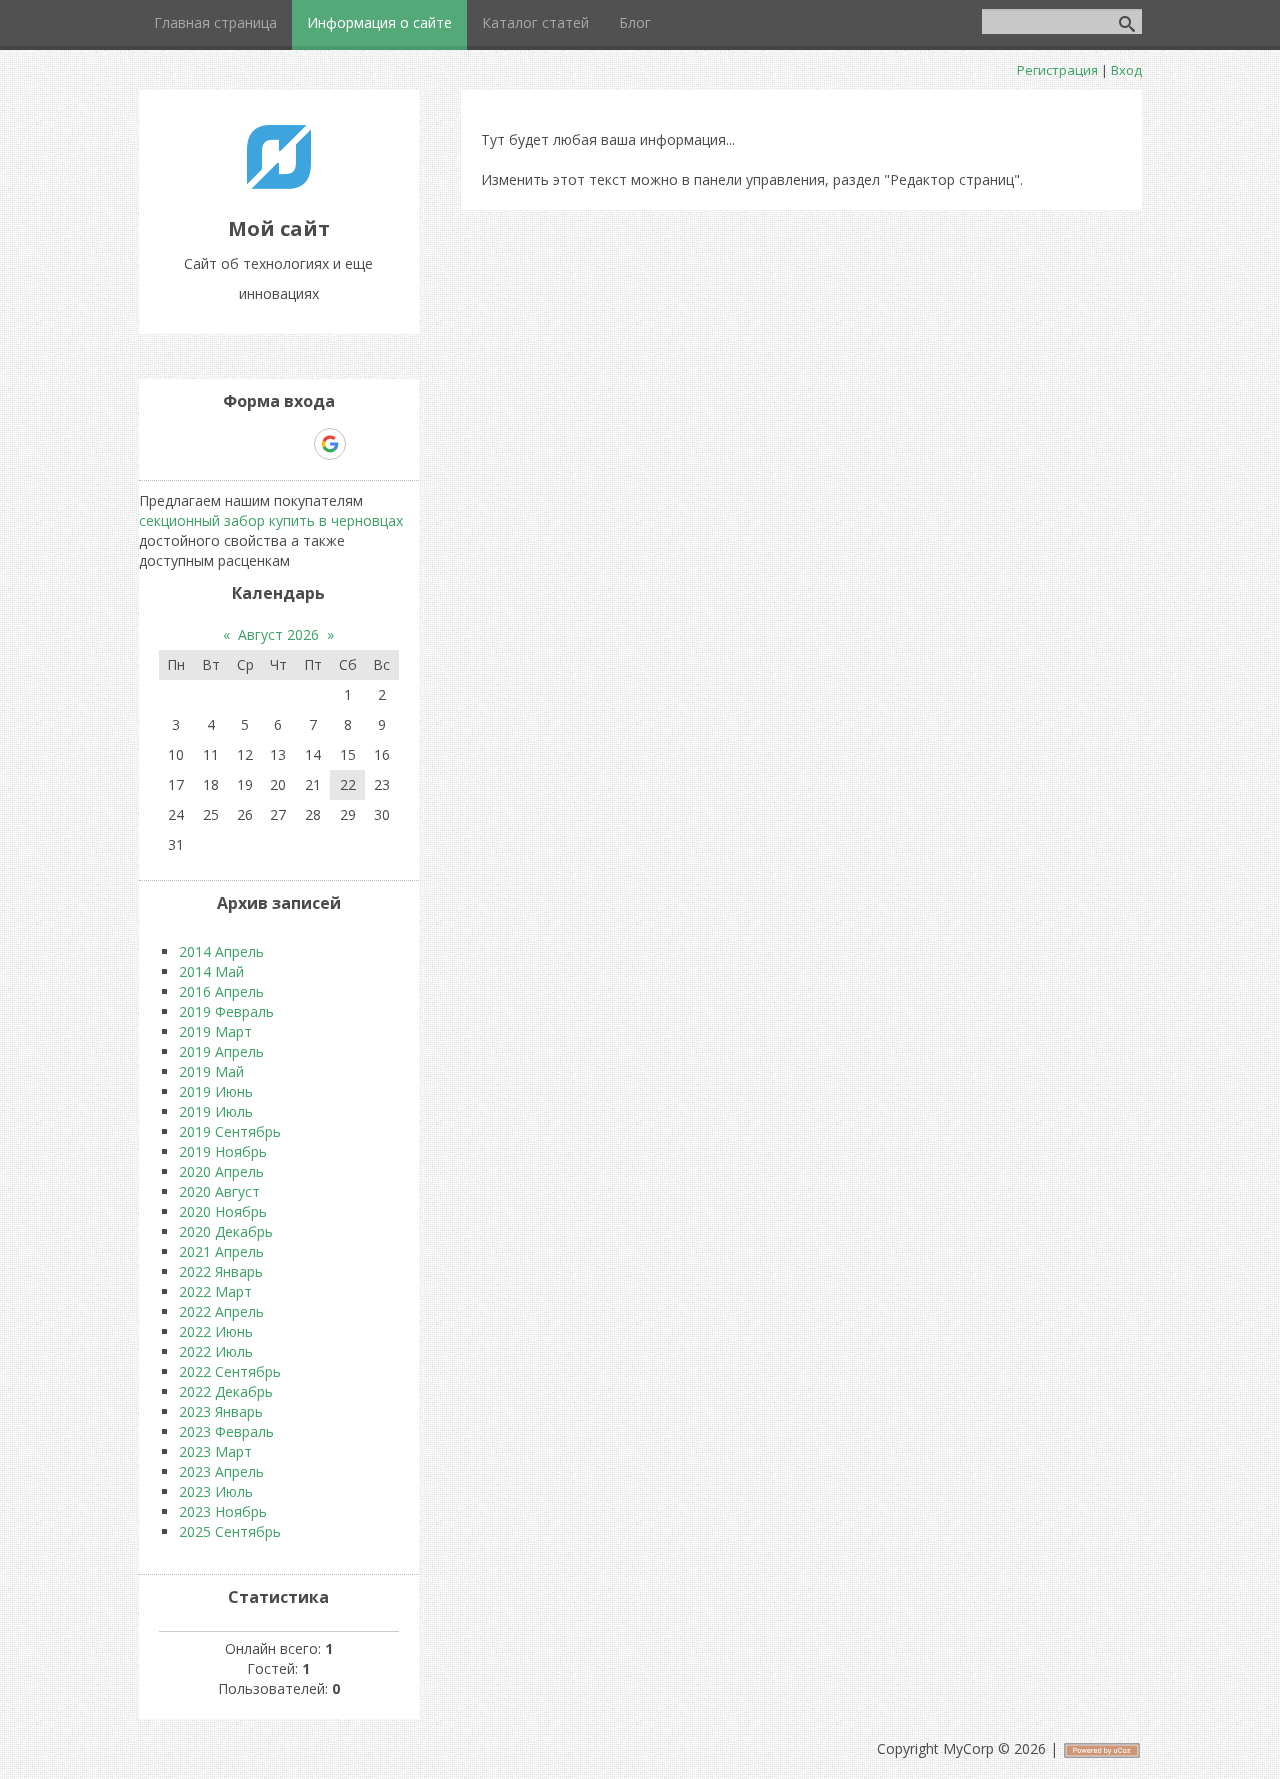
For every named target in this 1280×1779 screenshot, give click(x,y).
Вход (1126, 70)
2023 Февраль (226, 1431)
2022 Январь (221, 1271)
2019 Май (211, 1071)
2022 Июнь (216, 1331)
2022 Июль (216, 1351)
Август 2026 (278, 634)
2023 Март (215, 1451)
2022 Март (215, 1291)
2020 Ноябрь (223, 1211)
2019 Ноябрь (223, 1151)
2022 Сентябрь (230, 1371)
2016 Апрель (221, 991)
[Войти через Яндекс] (295, 444)
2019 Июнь (216, 1091)
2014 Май (211, 971)
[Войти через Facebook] (261, 444)
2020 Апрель (221, 1171)
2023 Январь (221, 1411)
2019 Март (215, 1031)
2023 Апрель (221, 1471)
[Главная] (279, 183)
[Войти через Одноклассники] (365, 444)
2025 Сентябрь (230, 1531)
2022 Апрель (221, 1311)
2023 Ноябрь (223, 1511)
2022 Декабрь (226, 1391)
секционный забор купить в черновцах (271, 520)
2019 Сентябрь (230, 1131)
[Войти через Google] (330, 444)
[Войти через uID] (193, 444)
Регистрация (1057, 70)
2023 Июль (216, 1491)
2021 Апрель (221, 1251)
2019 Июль (216, 1111)
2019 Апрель (221, 1051)
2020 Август (219, 1191)
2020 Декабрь (226, 1231)
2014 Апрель (221, 951)
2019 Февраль (226, 1011)
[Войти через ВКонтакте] (227, 444)
